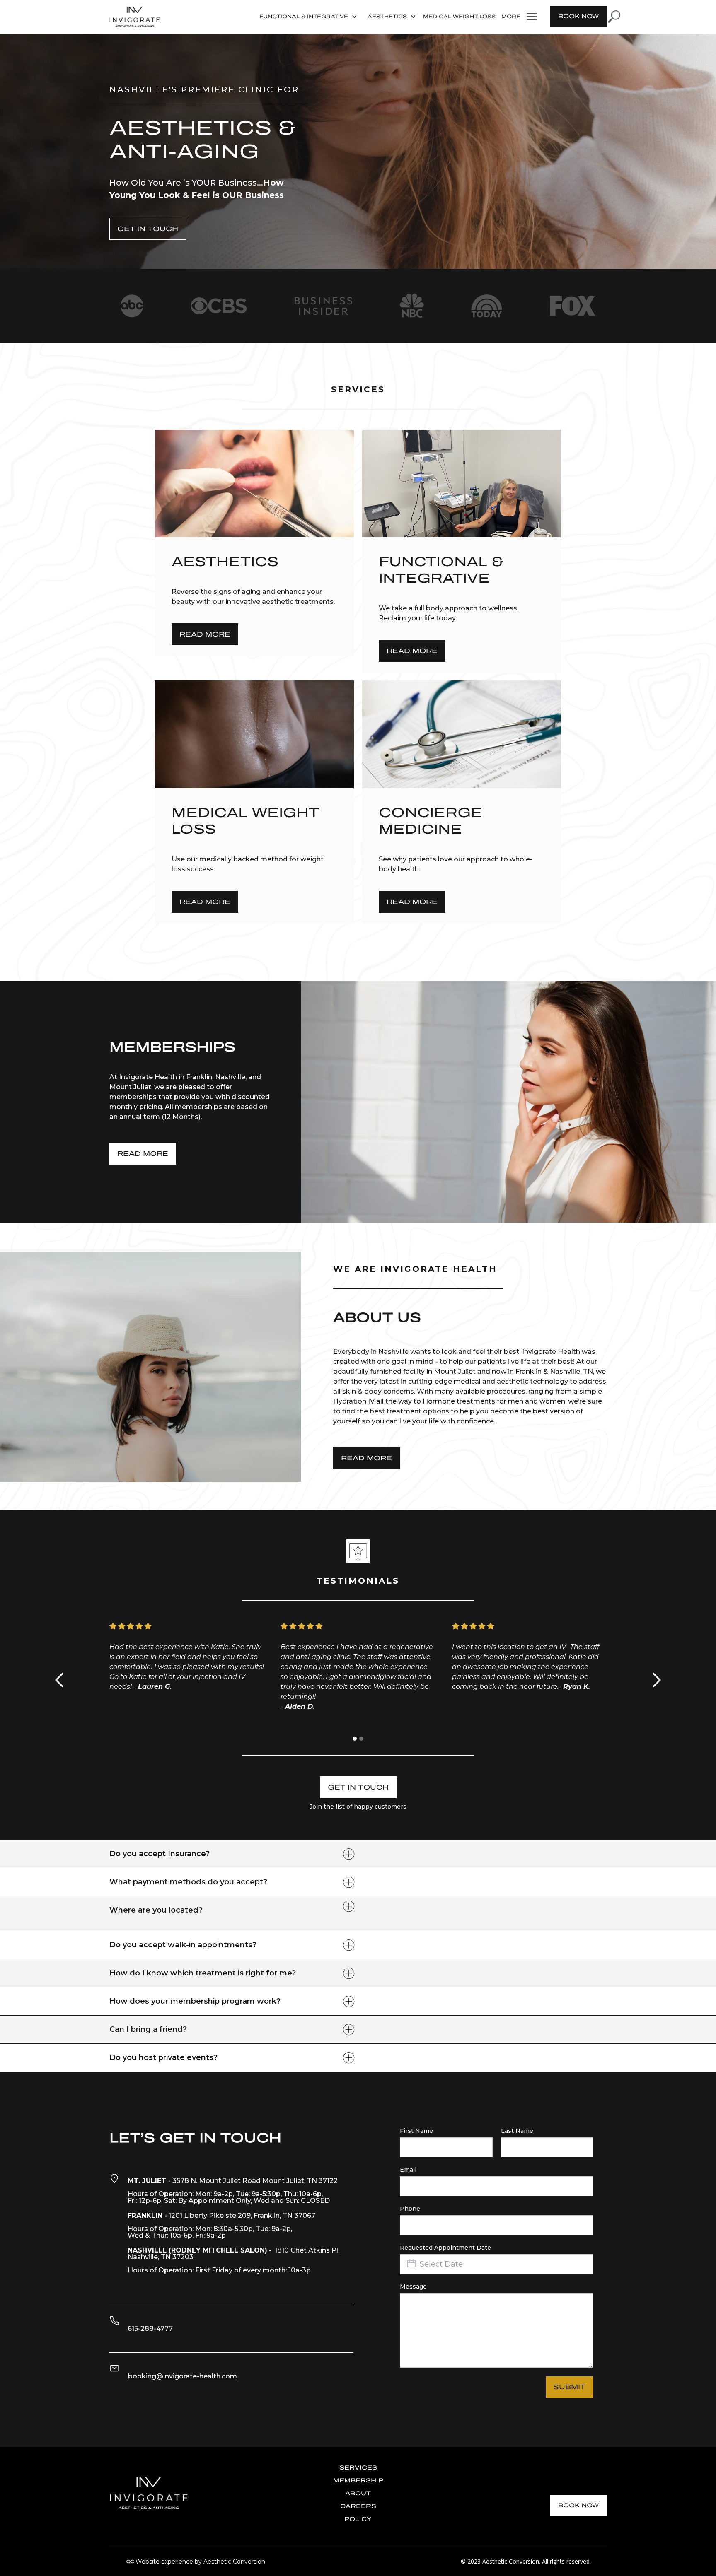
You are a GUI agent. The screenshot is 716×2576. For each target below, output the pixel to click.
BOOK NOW (578, 16)
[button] (307, 17)
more (511, 17)
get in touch (148, 229)
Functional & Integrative (304, 17)
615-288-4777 (150, 2329)
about (358, 2493)
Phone (410, 2209)
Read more (205, 634)
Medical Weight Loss (459, 17)
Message (413, 2287)
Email (408, 2170)
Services (358, 2468)
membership (358, 2481)
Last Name (517, 2131)
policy (358, 2519)
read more (143, 1154)
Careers (358, 2506)
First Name (416, 2131)
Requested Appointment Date (445, 2248)
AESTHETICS (387, 17)
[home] (135, 17)
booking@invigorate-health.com (183, 2376)
